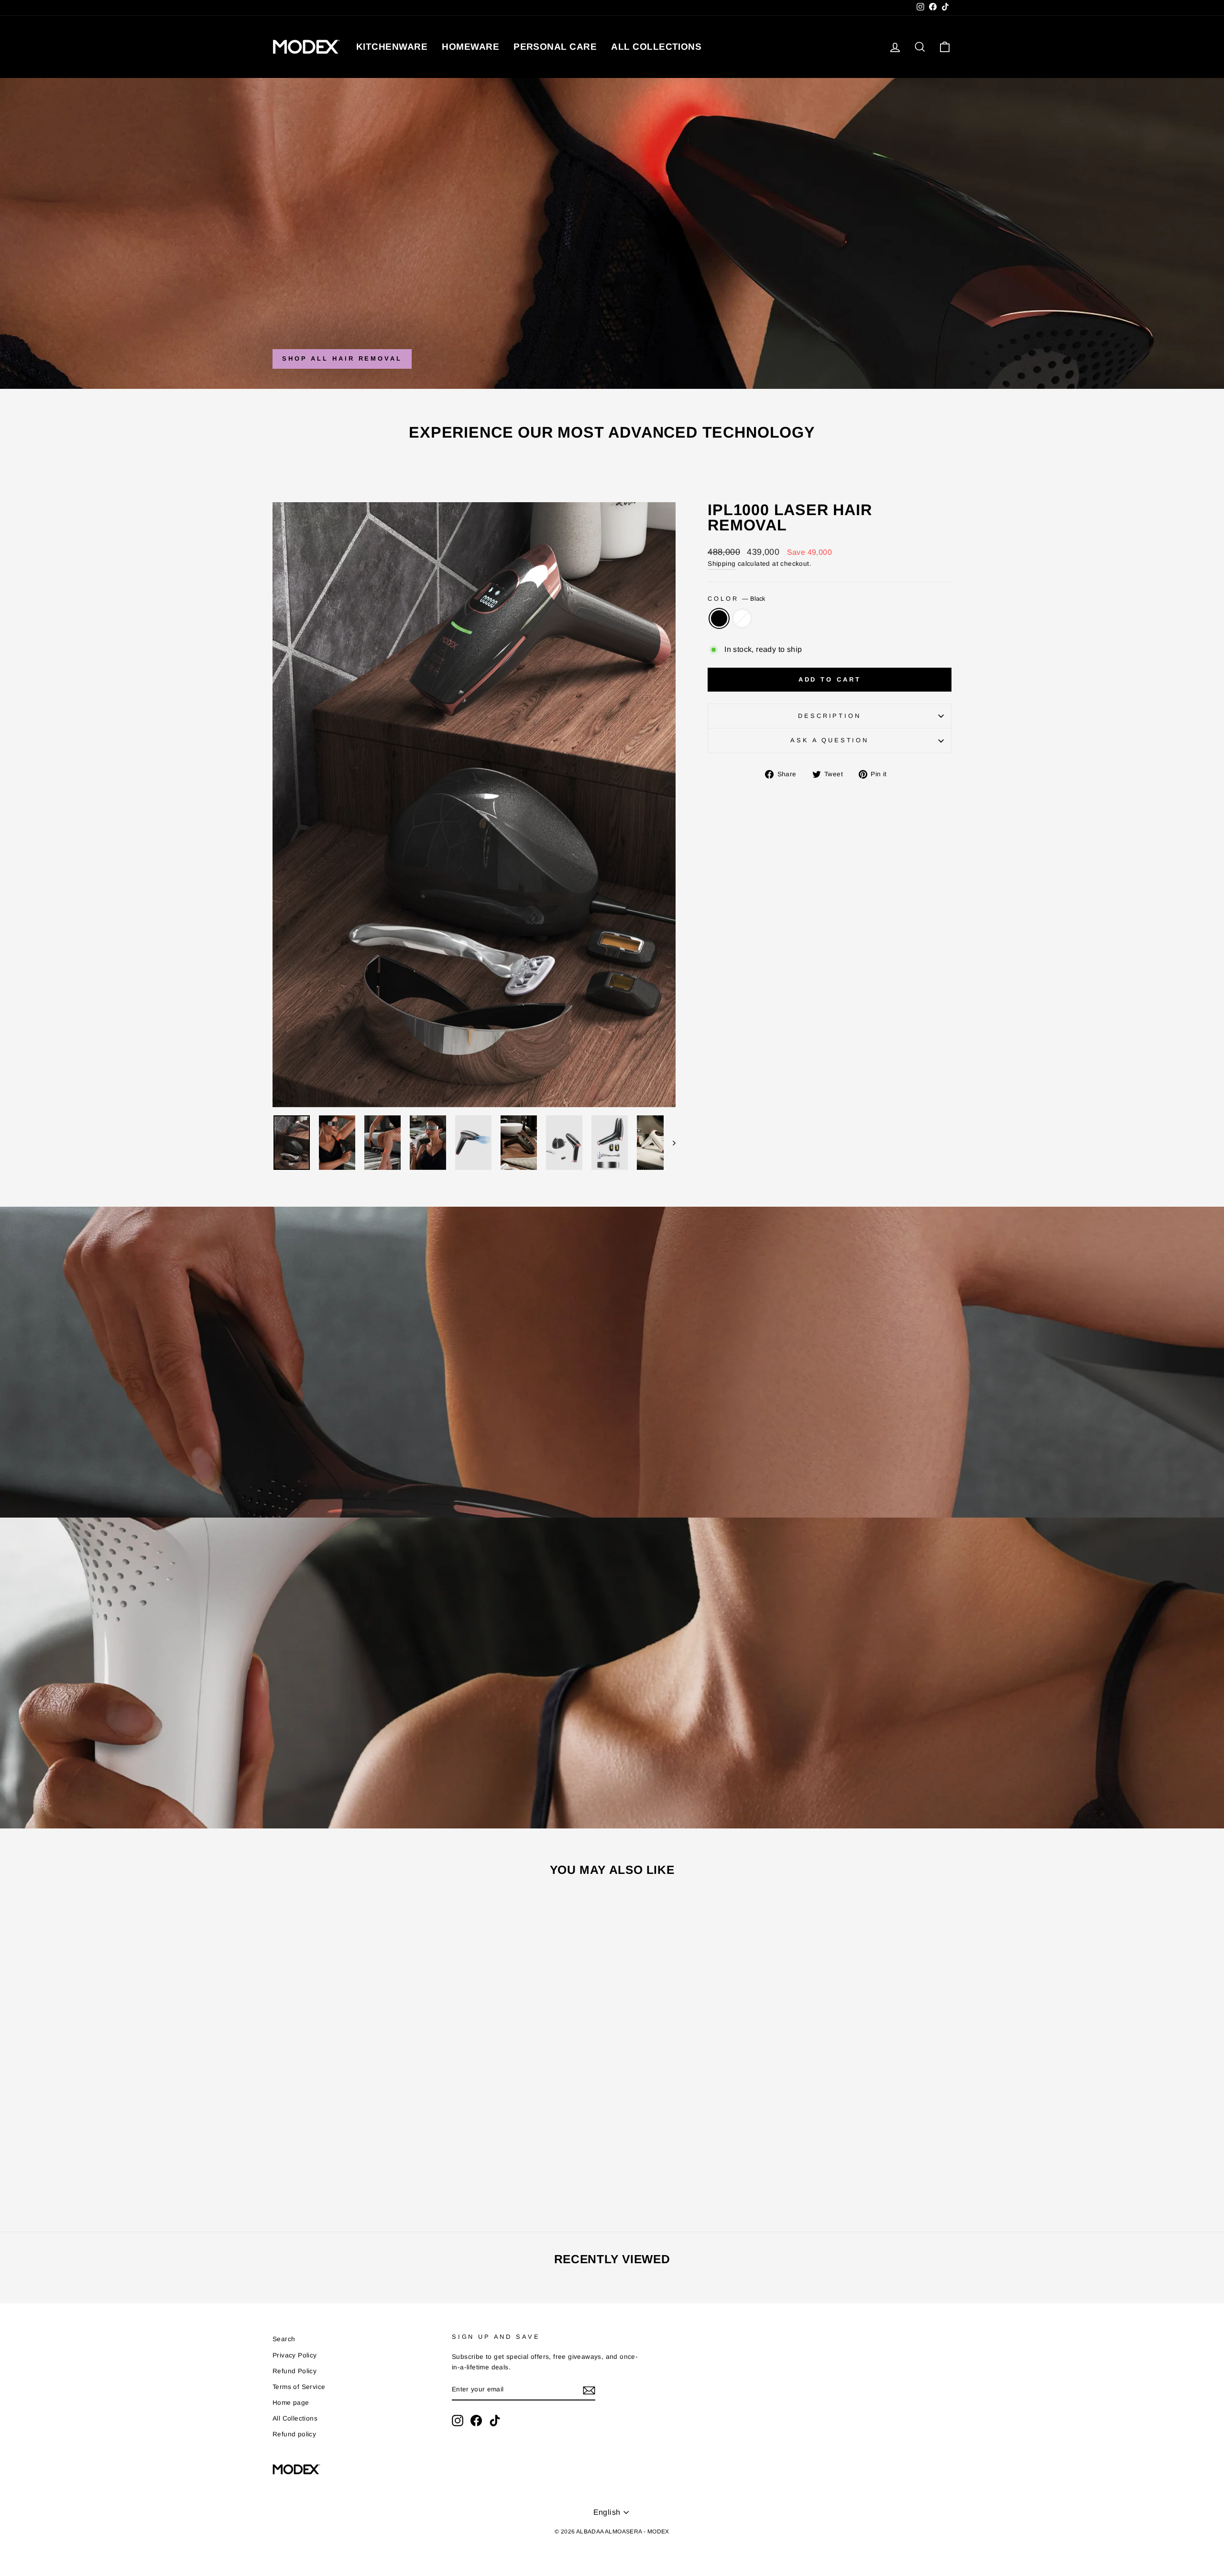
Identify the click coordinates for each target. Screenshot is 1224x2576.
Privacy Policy (295, 2355)
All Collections (295, 2418)
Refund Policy (295, 2371)
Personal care (555, 47)
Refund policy (294, 2434)
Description (829, 716)
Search (284, 2339)
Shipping (721, 564)
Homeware (470, 47)
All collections (656, 47)
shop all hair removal (342, 358)
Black (719, 618)
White (742, 618)
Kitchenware (392, 47)
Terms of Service (299, 2387)
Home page (291, 2403)
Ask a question (830, 740)
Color (736, 599)
